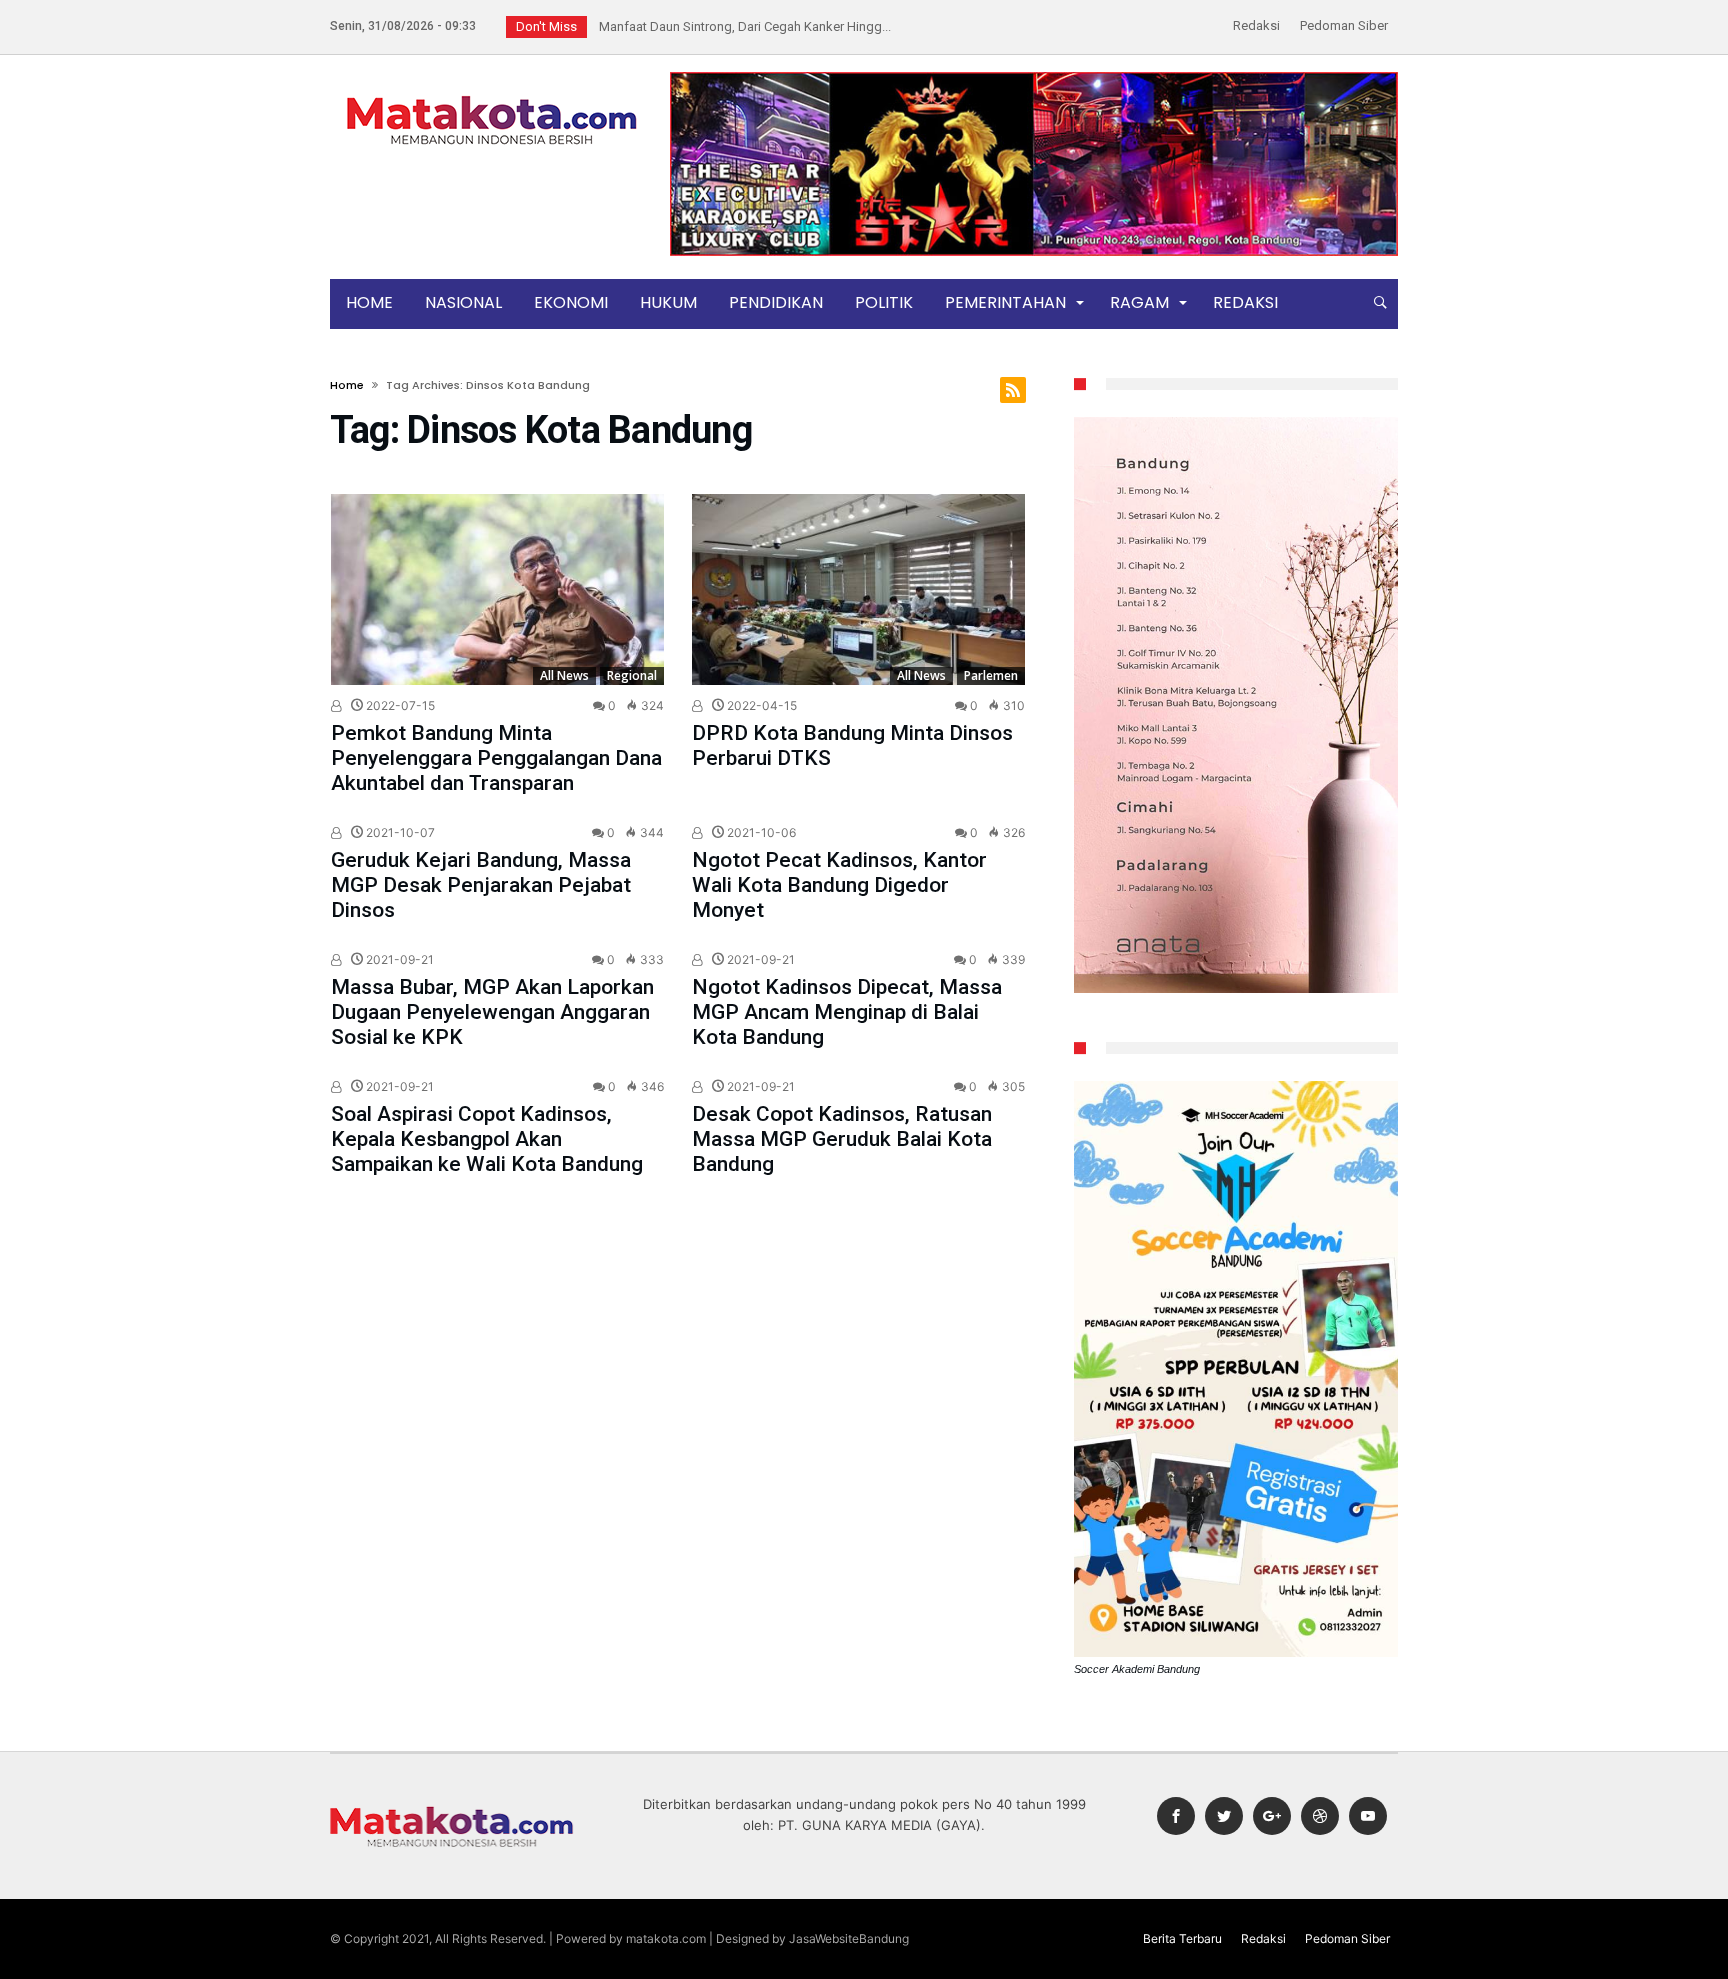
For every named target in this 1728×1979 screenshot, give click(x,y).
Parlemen (991, 675)
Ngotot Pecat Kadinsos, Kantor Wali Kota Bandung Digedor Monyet (839, 885)
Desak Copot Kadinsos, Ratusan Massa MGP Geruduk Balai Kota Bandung (842, 1139)
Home (347, 385)
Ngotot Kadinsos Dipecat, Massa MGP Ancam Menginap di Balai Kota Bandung (847, 1012)
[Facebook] (1176, 1816)
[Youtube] (1368, 1816)
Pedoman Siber (1344, 25)
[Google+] (1272, 1816)
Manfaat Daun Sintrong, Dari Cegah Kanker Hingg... (740, 26)
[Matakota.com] (492, 94)
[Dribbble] (1320, 1816)
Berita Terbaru (1182, 1938)
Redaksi (1256, 25)
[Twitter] (1224, 1816)
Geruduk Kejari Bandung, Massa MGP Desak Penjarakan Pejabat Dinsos (481, 885)
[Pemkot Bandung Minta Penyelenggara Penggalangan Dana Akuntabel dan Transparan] (497, 589)
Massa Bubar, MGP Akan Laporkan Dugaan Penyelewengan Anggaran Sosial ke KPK (492, 1012)
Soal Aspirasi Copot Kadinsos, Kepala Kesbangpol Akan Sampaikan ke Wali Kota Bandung (487, 1139)
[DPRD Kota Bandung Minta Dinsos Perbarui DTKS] (858, 589)
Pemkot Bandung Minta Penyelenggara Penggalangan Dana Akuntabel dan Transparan (496, 758)
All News (564, 675)
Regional (632, 675)
